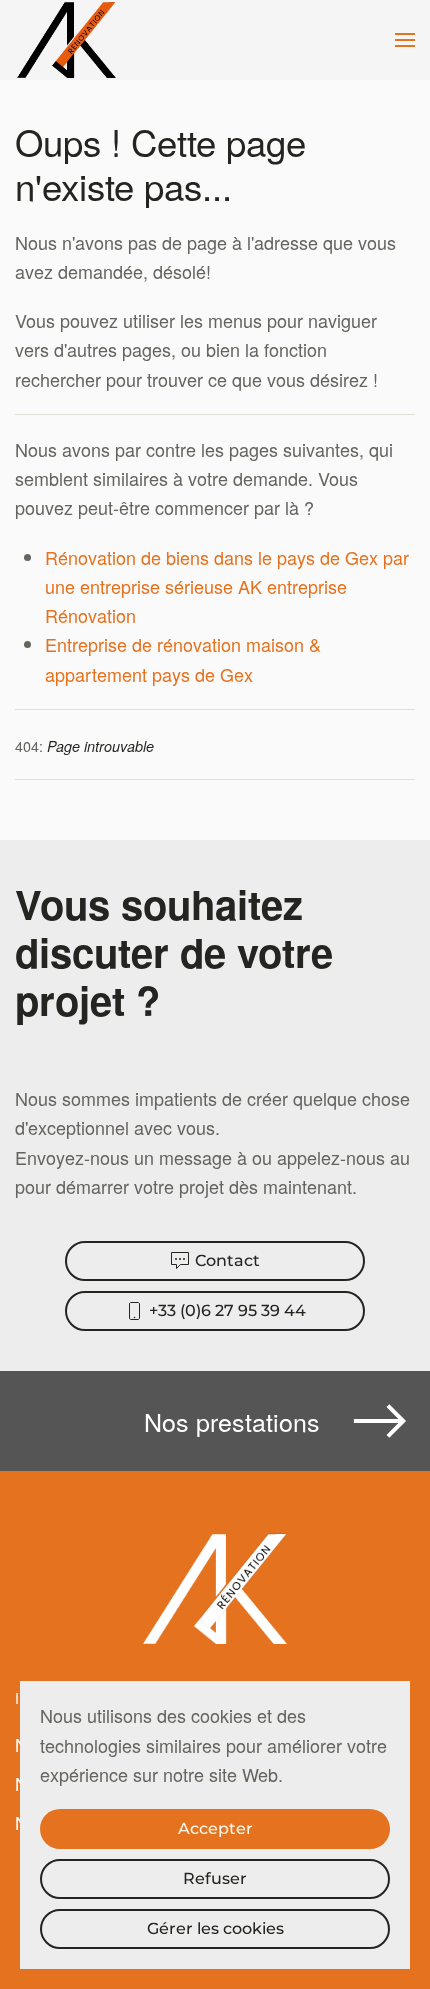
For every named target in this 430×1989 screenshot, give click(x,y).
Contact (227, 1260)
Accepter (215, 1828)
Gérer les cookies (215, 1928)
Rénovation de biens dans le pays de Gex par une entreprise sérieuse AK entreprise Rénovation (227, 586)
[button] (405, 40)
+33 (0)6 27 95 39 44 (227, 1310)
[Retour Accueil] (69, 40)
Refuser (215, 1878)
